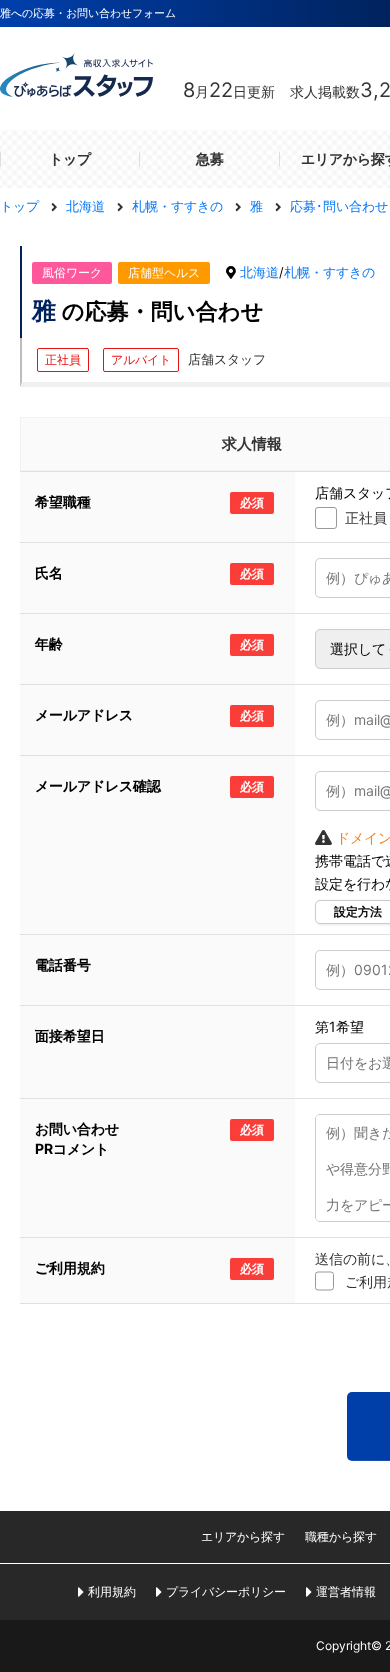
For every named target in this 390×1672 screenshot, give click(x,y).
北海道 (259, 272)
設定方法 (358, 912)
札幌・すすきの (329, 272)
